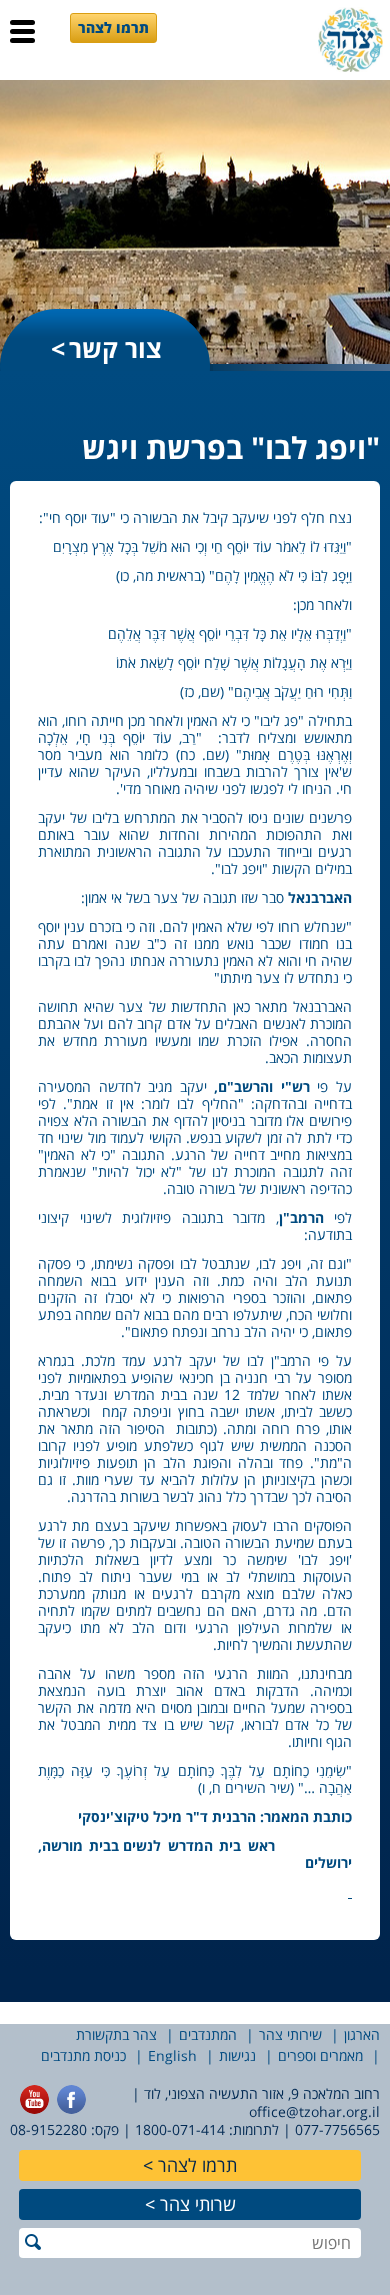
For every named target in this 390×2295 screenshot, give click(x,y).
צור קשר (115, 348)
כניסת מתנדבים (83, 2055)
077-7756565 (337, 2129)
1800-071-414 (180, 2129)
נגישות (237, 2055)
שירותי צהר (290, 2034)
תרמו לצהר (113, 27)
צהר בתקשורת (116, 2034)
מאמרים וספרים (320, 2055)
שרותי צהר (198, 2204)
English (172, 2055)
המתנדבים (208, 2034)
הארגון (362, 2034)
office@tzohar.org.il (314, 2111)
